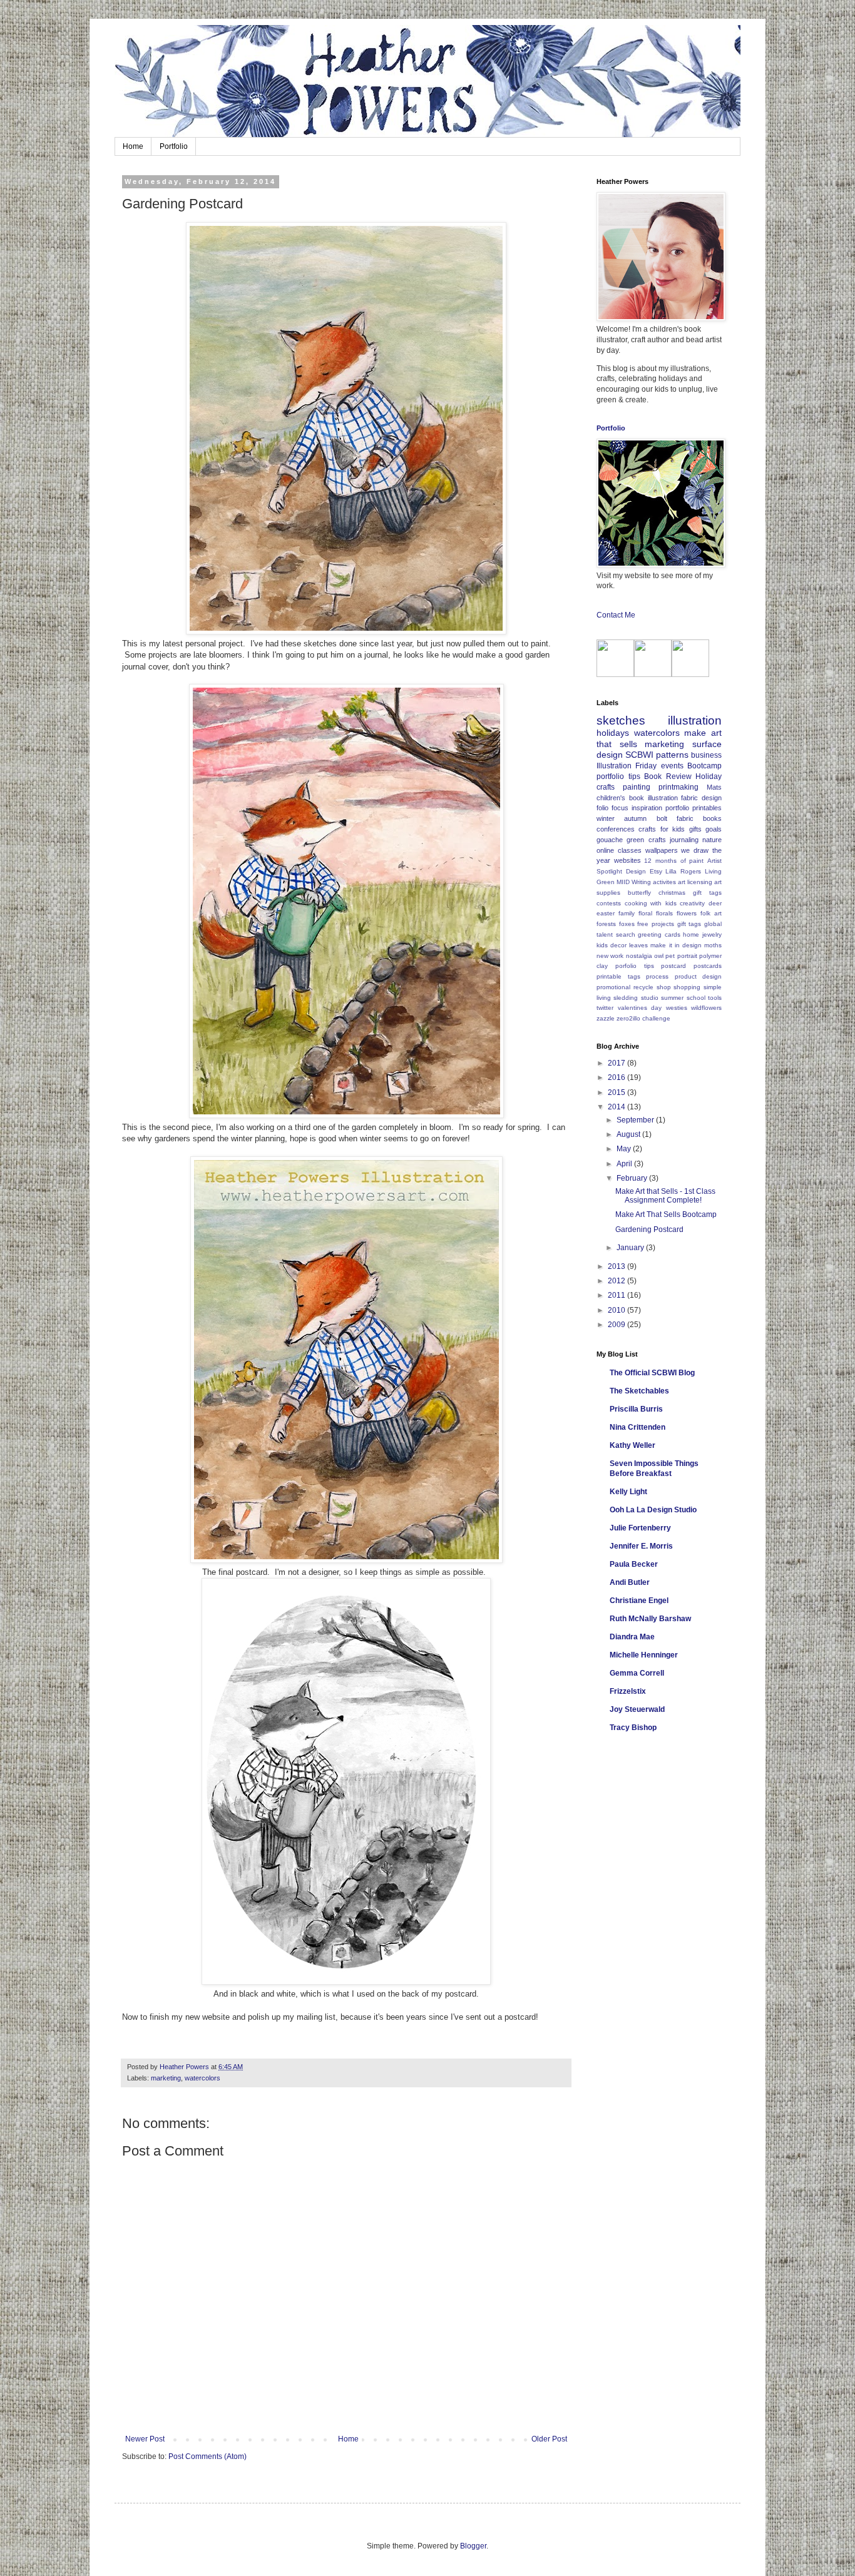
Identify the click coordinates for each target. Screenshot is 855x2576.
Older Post (549, 2439)
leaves (638, 945)
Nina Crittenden (637, 1427)
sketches (621, 720)
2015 (617, 1092)
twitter (605, 1008)
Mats (714, 787)
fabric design (701, 798)
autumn (635, 818)
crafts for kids (662, 829)
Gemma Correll (637, 1673)
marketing (166, 2078)
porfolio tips (635, 966)
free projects (656, 924)
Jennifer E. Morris (641, 1546)
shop (664, 987)
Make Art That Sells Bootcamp (666, 1214)
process (657, 976)
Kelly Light (628, 1492)
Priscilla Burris (636, 1409)
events (672, 766)
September (636, 1120)
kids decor (612, 945)
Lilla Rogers (683, 871)
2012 (617, 1281)
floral (645, 913)
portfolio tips (618, 776)
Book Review (668, 776)
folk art (711, 913)
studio (650, 998)
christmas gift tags (690, 893)
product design (699, 976)
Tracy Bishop (633, 1728)
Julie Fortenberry (640, 1528)
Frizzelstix (628, 1691)
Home (133, 146)
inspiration (647, 808)
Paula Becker (634, 1564)
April (625, 1164)
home (691, 934)
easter (606, 913)
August (629, 1134)
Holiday (709, 776)
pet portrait (681, 956)
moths (713, 945)
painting (637, 787)
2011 (617, 1295)
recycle (643, 987)
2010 (617, 1310)
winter (606, 818)
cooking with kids (651, 903)
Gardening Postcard (649, 1229)
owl (659, 956)
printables (707, 808)
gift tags (689, 924)
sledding (626, 998)
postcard (673, 966)
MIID (623, 882)
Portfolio (174, 146)
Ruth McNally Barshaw (650, 1619)
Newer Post (145, 2439)
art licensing (695, 882)
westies (677, 1008)
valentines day (640, 1008)
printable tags (618, 976)
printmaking (678, 787)
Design (636, 871)
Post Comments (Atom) (207, 2456)
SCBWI (639, 755)
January (631, 1248)
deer (715, 903)
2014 (617, 1107)
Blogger (473, 2546)
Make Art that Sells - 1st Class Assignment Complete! (665, 1196)
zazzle (606, 1018)
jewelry (712, 934)
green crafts (646, 840)
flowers (687, 913)
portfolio (677, 808)
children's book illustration (637, 798)
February (633, 1178)
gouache (610, 840)
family (627, 913)
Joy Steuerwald (637, 1709)
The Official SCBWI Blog (652, 1373)
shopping (687, 987)
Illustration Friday (627, 766)
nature (712, 840)
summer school (683, 998)
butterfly (639, 893)
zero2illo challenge (643, 1018)
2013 (617, 1266)
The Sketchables (639, 1391)
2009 (617, 1325)
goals (714, 829)
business (706, 755)
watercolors (202, 2078)
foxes (627, 924)
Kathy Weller (632, 1445)
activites (664, 882)
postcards (708, 966)
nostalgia (639, 956)
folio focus (612, 808)
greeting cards (659, 934)
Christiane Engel (639, 1601)
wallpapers (662, 850)
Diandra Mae (632, 1637)
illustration (695, 720)
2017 (617, 1063)
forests (606, 924)
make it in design (676, 945)
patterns (672, 755)
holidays (613, 733)
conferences (616, 829)
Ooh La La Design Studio (653, 1510)
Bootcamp (704, 766)
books (712, 818)
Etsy (656, 871)
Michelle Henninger (644, 1655)
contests (609, 903)
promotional (613, 987)
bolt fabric (675, 818)
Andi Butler (630, 1582)
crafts (606, 787)
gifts (695, 829)
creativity (692, 903)
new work (610, 956)
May (625, 1149)
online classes (619, 850)
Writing (641, 882)
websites (627, 860)
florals (664, 913)
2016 (617, 1077)
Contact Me (616, 615)
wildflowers (706, 1008)
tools (715, 998)
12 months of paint (674, 861)
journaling (684, 840)
